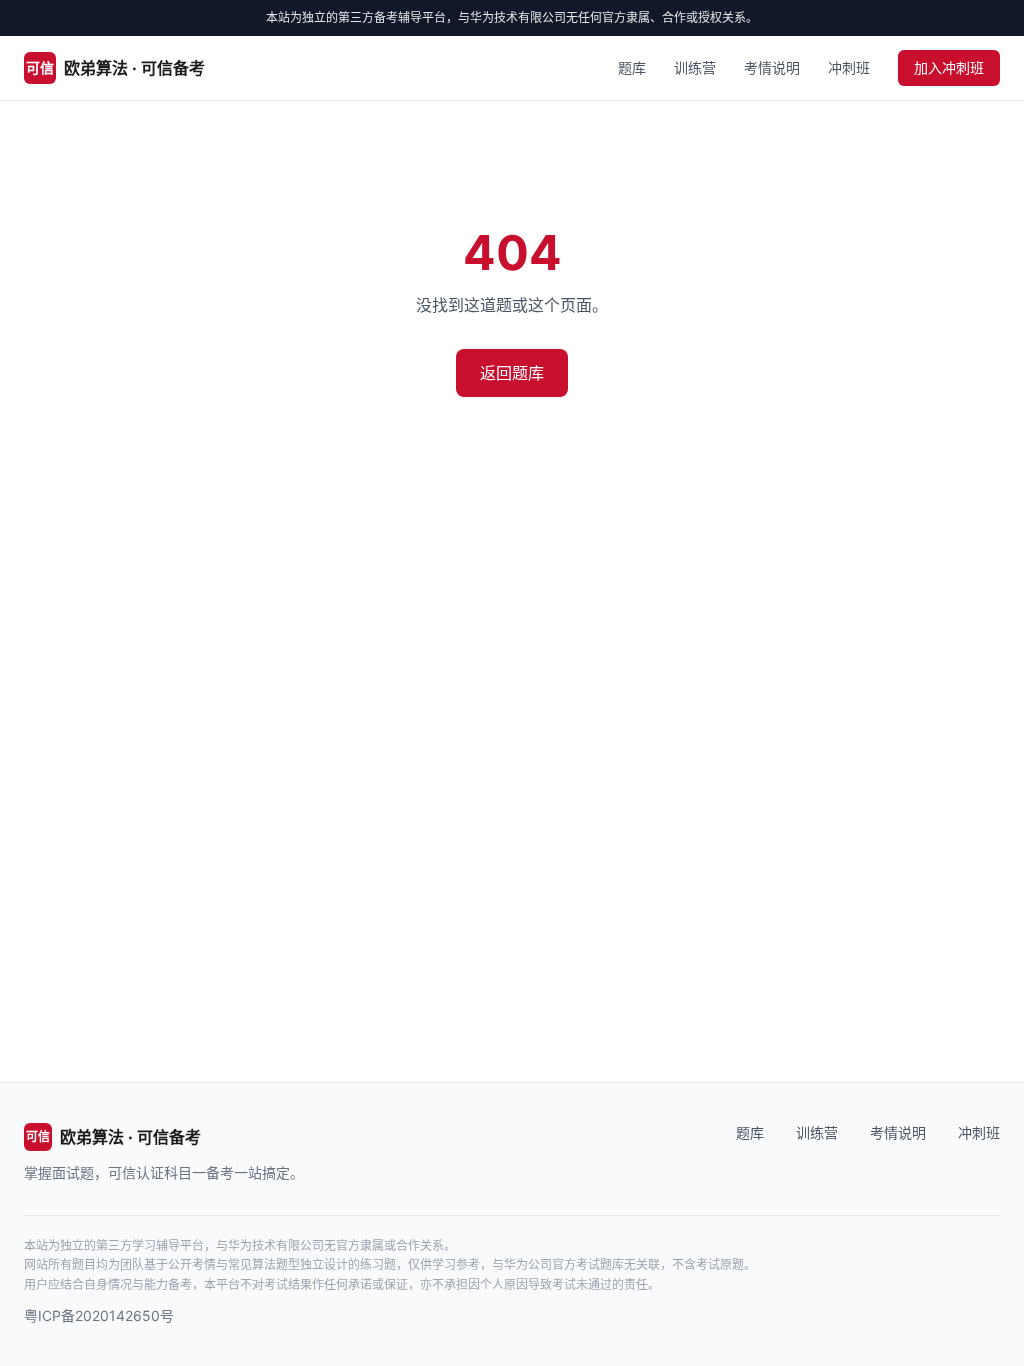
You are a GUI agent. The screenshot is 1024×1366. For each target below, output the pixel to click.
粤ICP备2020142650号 (99, 1315)
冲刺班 (849, 67)
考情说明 (772, 67)
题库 (632, 67)
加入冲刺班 (949, 67)
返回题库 (512, 373)
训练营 (695, 67)
